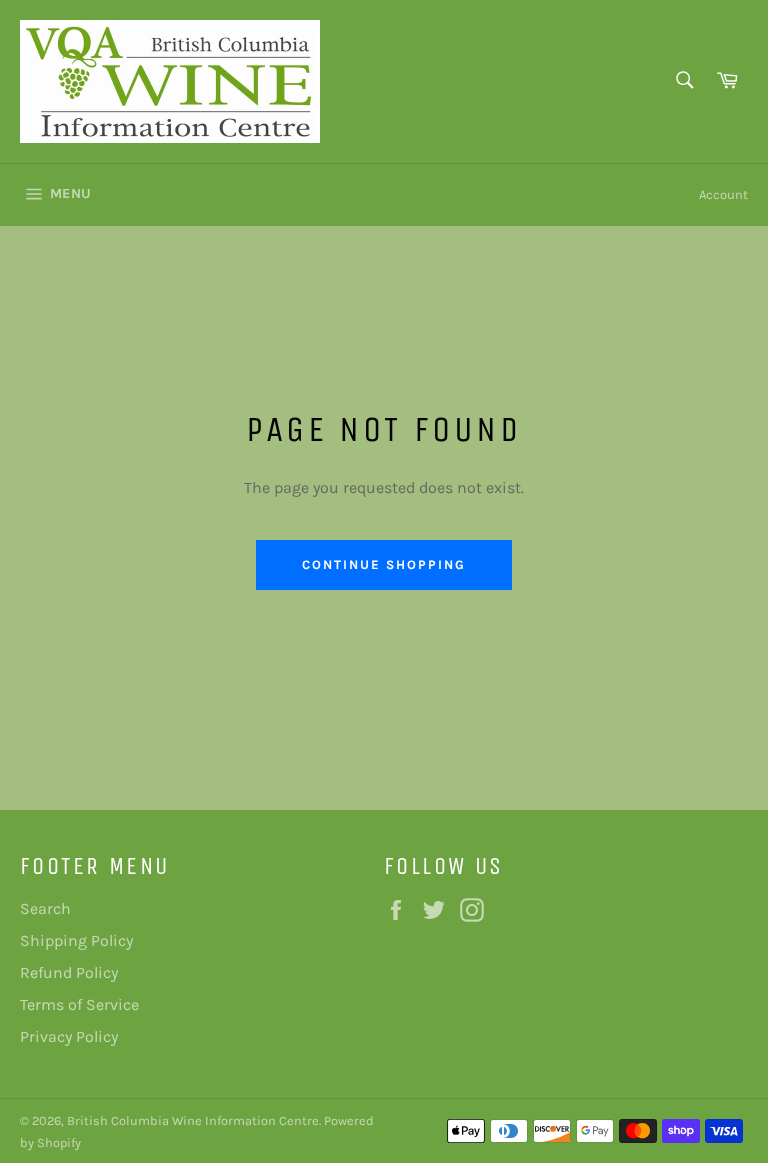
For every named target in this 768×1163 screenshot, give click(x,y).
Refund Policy (69, 972)
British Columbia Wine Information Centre (193, 1120)
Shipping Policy (76, 940)
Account (723, 194)
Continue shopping (383, 564)
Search (45, 908)
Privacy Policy (69, 1036)
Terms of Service (79, 1004)
